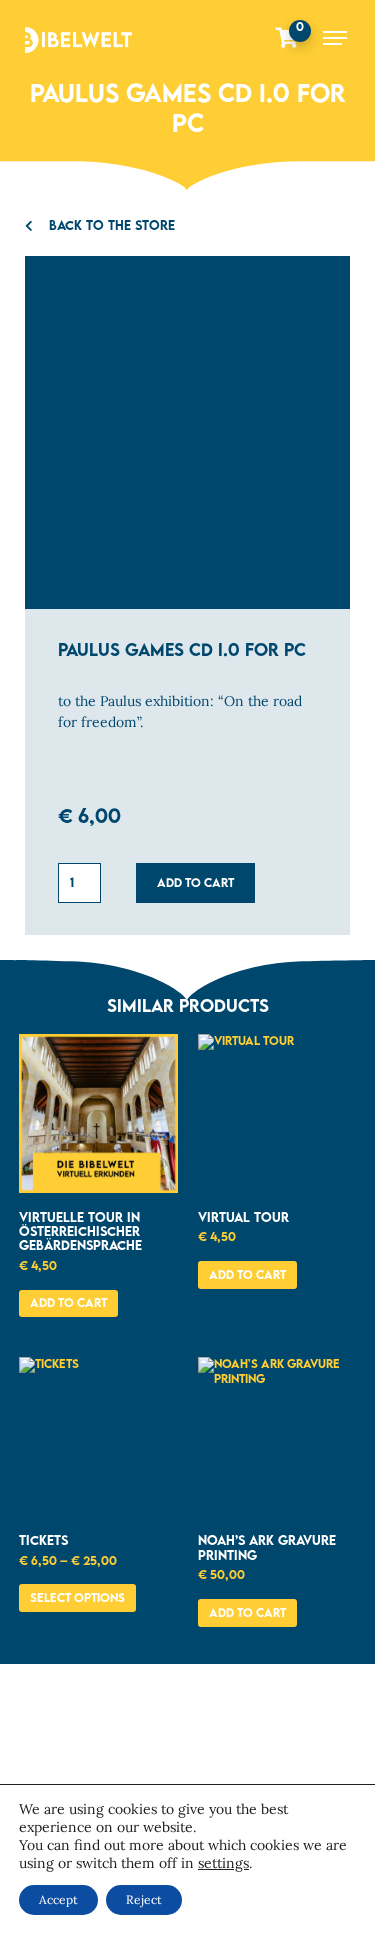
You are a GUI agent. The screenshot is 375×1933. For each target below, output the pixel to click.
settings (223, 1863)
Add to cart (195, 882)
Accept (58, 1899)
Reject (144, 1899)
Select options (77, 1597)
